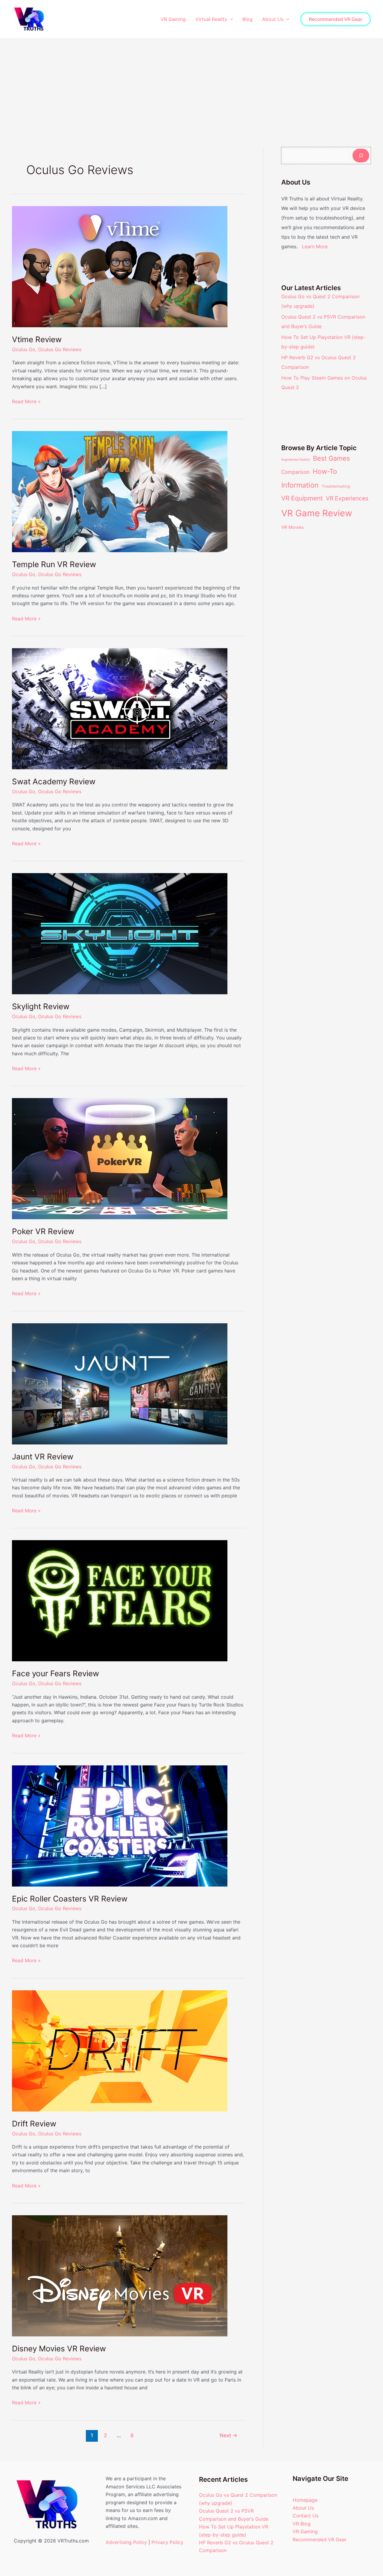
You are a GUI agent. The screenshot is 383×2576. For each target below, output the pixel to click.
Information (300, 485)
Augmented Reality (296, 460)
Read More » (26, 401)
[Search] (361, 156)
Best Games (331, 458)
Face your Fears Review (56, 1673)
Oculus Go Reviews (60, 349)
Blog (247, 19)
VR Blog (302, 2524)
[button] (230, 19)
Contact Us (306, 2516)
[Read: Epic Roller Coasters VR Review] (120, 1825)
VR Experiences (347, 498)
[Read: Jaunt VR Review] (120, 1383)
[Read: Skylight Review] (120, 933)
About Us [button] (273, 19)
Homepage (305, 2500)
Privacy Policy (167, 2542)
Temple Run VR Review (54, 564)
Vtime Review (37, 339)
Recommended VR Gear (320, 2540)
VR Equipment (302, 498)
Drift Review (34, 2124)
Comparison (295, 472)
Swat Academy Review (54, 781)
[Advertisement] (191, 83)
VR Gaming (173, 19)
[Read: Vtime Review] (120, 266)
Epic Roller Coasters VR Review (70, 1899)
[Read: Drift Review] (120, 2050)
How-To (325, 471)
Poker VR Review (43, 1231)
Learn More (315, 246)
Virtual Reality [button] (211, 19)
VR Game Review (317, 513)
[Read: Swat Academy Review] (120, 708)
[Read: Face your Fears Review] (120, 1600)
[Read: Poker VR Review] (120, 1158)
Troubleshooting (336, 486)
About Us (303, 2508)
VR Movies (292, 527)
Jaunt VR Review (43, 1457)
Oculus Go (24, 349)
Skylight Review (41, 1006)
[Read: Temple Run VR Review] (120, 491)
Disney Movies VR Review (59, 2349)
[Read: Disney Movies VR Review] (120, 2275)
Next (228, 2435)
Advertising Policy (126, 2542)
